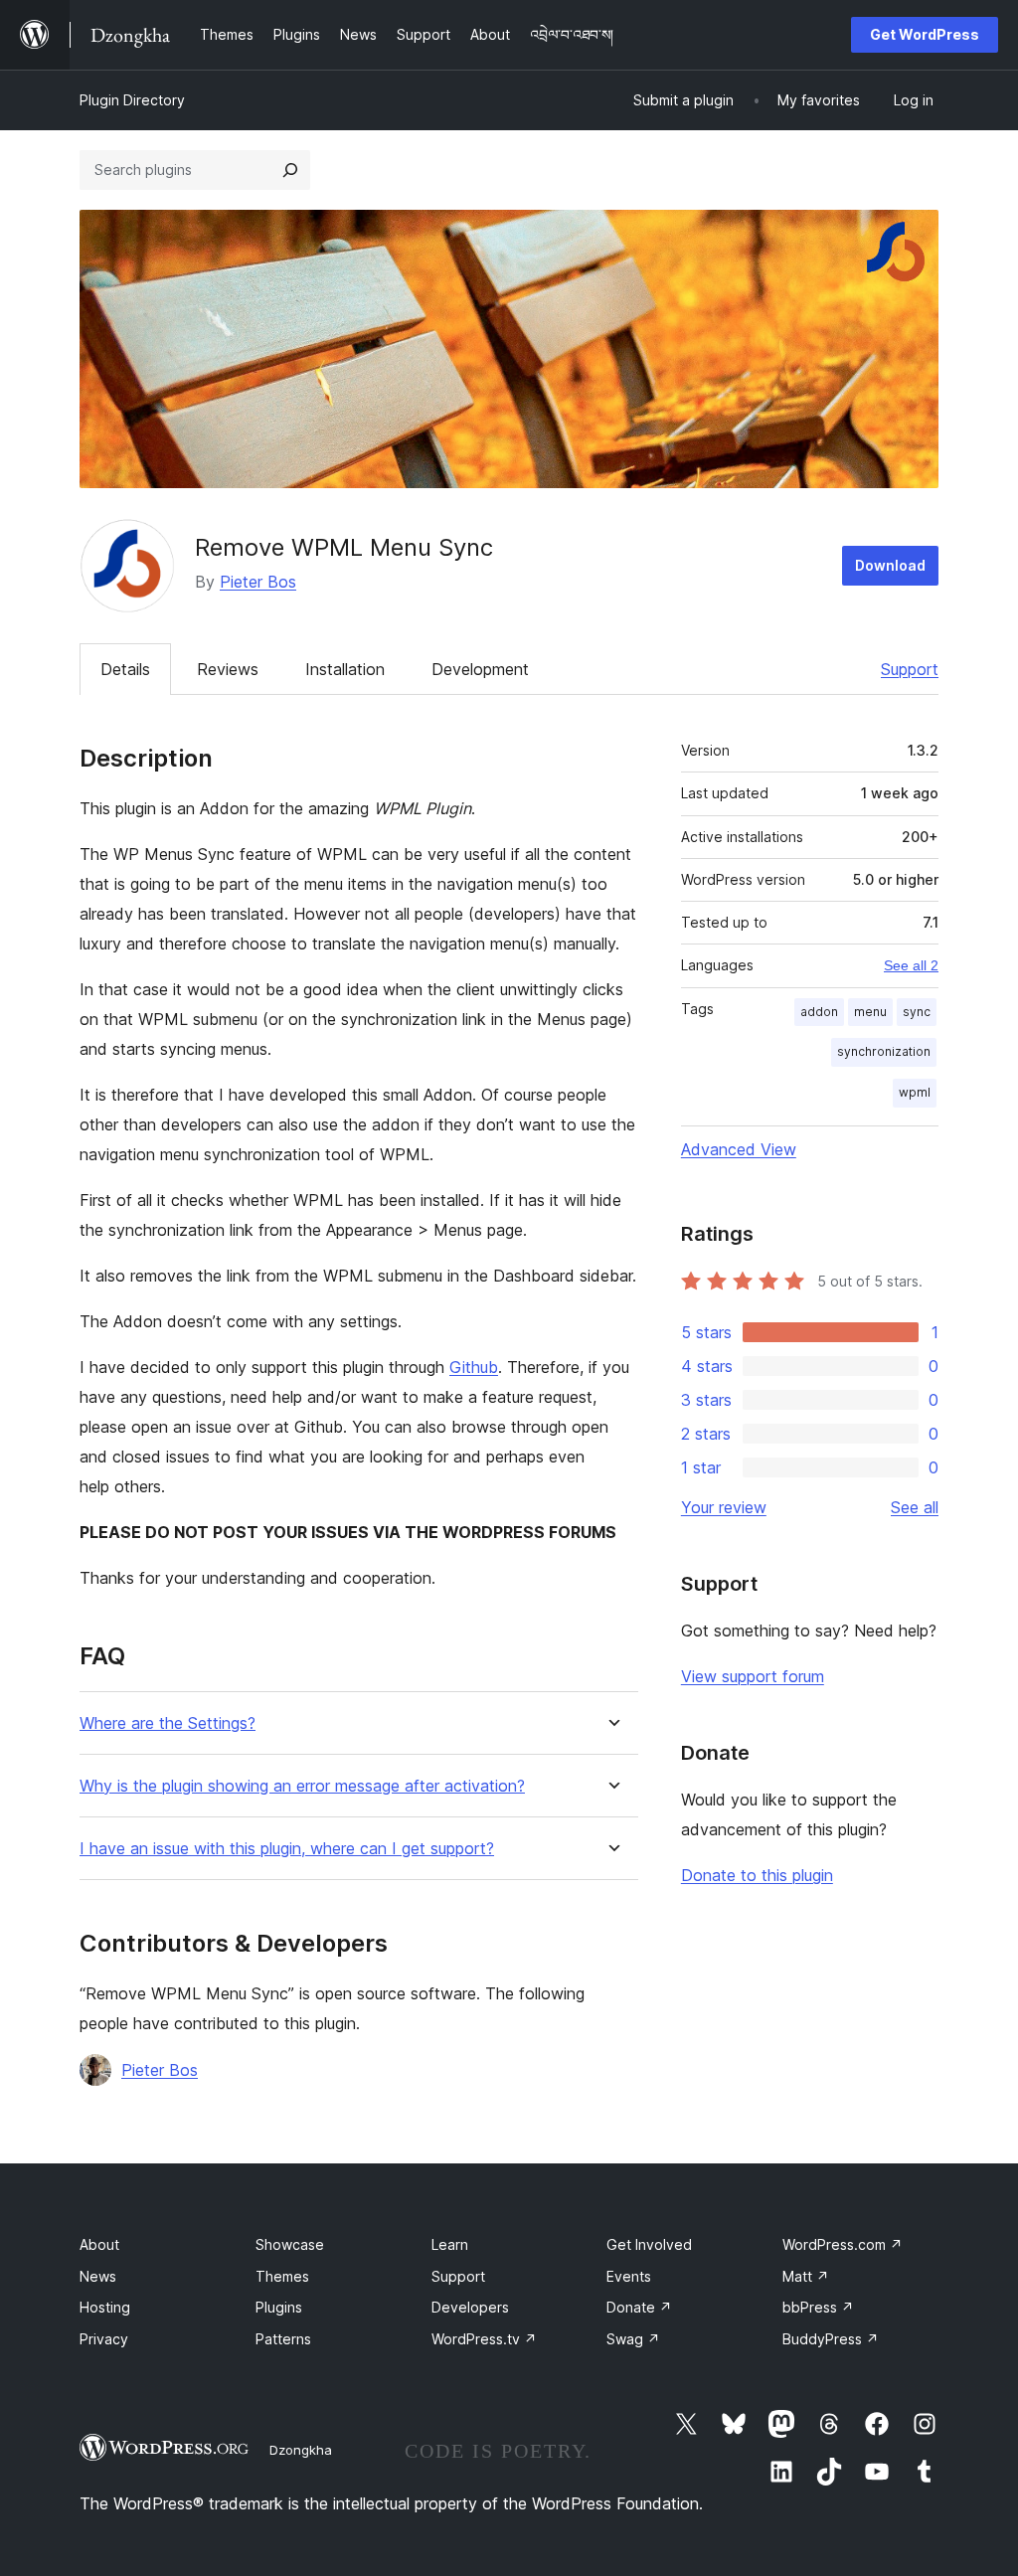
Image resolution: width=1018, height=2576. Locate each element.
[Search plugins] (290, 170)
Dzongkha (301, 2450)
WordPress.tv (484, 2339)
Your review (724, 1507)
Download (890, 565)
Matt (806, 2276)
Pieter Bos (258, 582)
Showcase (290, 2244)
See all (915, 1507)
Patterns (283, 2339)
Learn (450, 2244)
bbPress (818, 2307)
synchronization (884, 1051)
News (98, 2276)
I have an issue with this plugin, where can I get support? (287, 1849)
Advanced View (739, 1149)
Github (474, 1367)
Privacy (104, 2339)
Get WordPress (925, 34)
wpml (915, 1092)
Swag (633, 2339)
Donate (639, 2307)
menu (870, 1012)
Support (910, 669)
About (99, 2244)
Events (629, 2276)
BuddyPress (831, 2339)
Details (125, 669)
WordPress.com (843, 2244)
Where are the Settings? (168, 1723)
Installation (345, 669)
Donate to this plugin (757, 1875)
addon (819, 1012)
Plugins (279, 2307)
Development (480, 669)
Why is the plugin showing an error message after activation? (302, 1786)
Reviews (228, 669)
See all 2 (911, 965)
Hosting (105, 2307)
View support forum (753, 1676)
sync (917, 1012)
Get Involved (649, 2244)
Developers (470, 2307)
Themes (282, 2276)
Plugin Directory (132, 100)
